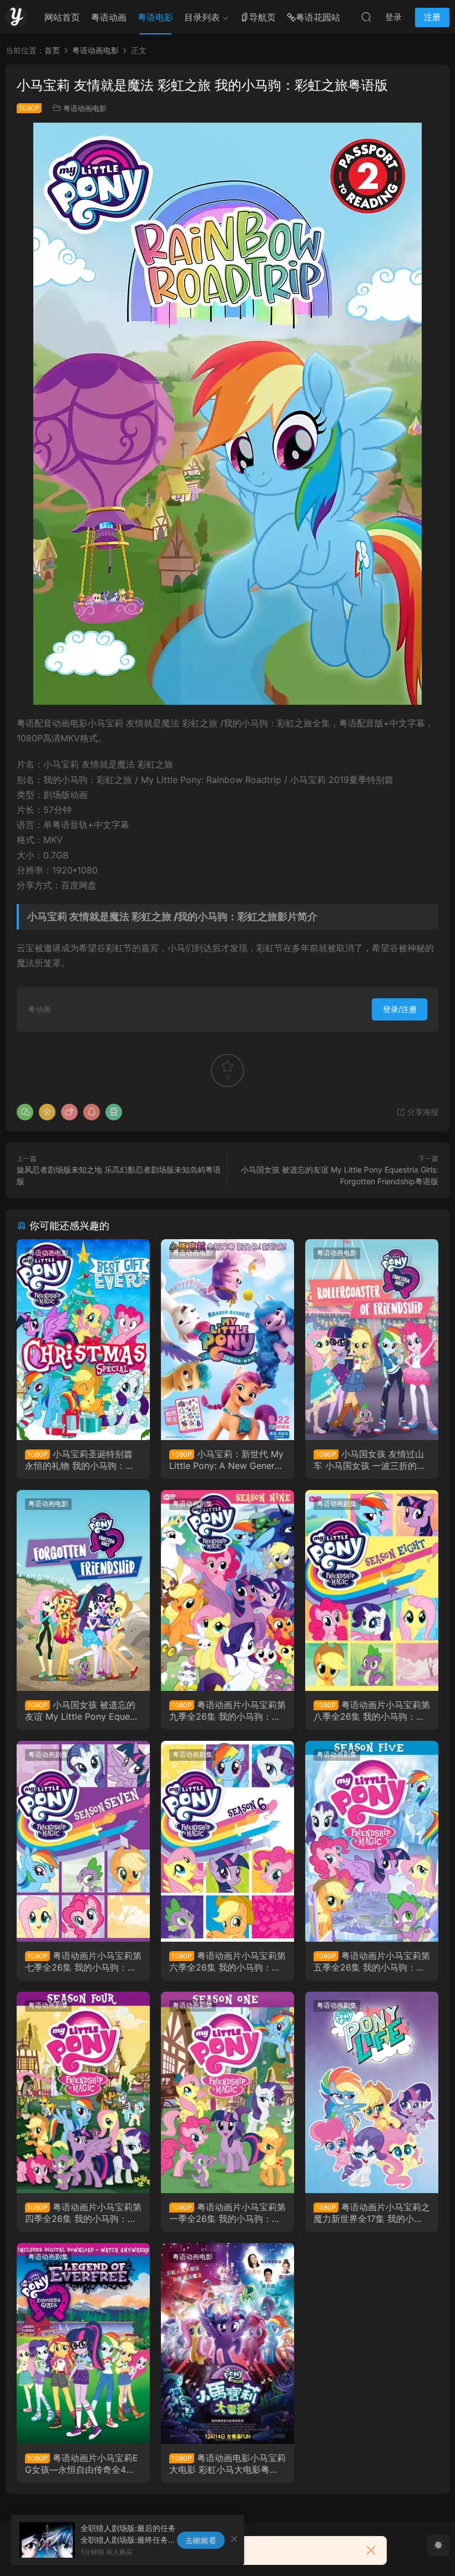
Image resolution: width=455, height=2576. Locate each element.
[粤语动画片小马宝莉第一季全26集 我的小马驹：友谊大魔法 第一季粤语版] (228, 2092)
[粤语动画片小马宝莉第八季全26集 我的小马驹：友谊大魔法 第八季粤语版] (372, 1590)
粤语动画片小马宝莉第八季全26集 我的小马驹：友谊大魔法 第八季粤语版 (372, 1710)
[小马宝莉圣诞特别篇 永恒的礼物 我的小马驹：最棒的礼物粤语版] (83, 1340)
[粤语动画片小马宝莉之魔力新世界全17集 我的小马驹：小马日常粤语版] (372, 2092)
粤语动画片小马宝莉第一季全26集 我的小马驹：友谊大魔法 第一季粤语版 (228, 2213)
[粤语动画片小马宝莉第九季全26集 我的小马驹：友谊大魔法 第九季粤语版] (228, 1590)
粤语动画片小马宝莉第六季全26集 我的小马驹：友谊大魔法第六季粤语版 (228, 1961)
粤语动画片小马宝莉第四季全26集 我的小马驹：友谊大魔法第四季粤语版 (83, 2213)
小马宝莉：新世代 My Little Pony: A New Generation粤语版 (227, 1459)
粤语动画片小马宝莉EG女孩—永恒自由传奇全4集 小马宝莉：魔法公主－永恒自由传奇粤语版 (83, 2463)
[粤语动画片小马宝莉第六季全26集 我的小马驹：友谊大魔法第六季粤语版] (228, 1841)
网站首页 (62, 17)
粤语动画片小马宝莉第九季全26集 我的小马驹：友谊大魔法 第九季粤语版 (228, 1710)
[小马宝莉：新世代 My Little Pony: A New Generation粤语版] (228, 1340)
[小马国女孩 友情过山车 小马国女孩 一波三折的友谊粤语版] (372, 1340)
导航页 (262, 17)
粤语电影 (155, 17)
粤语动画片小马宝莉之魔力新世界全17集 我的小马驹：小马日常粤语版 (372, 2213)
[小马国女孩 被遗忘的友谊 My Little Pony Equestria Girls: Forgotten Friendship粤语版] (83, 1590)
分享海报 (422, 1112)
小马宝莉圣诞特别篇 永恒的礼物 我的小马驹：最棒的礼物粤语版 (80, 1459)
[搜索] (366, 17)
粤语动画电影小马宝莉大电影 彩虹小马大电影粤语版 (228, 2463)
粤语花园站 (318, 17)
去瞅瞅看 (201, 2540)
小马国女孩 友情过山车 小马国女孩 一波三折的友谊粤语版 (370, 1459)
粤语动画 (109, 17)
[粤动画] (17, 17)
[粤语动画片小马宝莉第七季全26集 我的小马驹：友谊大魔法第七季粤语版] (83, 1841)
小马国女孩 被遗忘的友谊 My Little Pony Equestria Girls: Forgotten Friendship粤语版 (83, 1710)
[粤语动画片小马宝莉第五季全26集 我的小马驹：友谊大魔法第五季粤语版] (372, 1841)
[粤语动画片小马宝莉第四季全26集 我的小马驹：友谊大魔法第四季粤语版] (83, 2092)
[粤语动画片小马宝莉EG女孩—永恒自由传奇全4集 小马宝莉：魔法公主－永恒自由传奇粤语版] (83, 2343)
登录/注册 (400, 1009)
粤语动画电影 (85, 108)
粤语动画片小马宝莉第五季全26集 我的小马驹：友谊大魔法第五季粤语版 (372, 1961)
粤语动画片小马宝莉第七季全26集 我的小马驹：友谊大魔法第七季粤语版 (83, 1961)
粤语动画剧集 (193, 1504)
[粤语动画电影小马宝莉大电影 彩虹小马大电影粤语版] (228, 2343)
